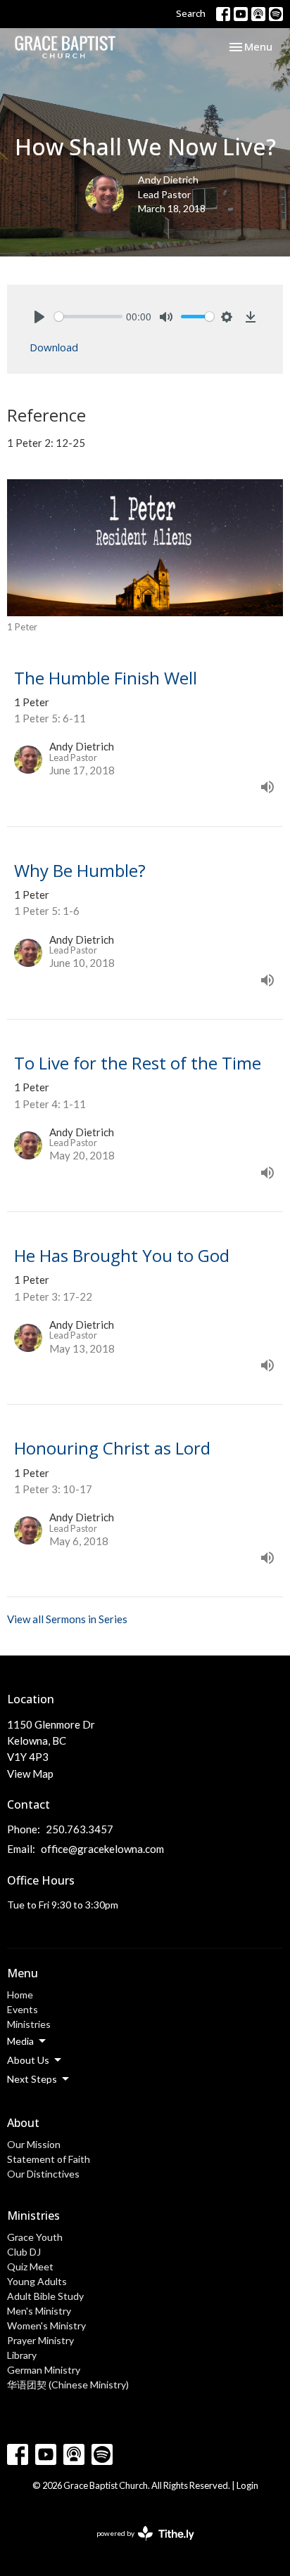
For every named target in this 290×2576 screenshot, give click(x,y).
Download (54, 347)
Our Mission (34, 2144)
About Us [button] (28, 2060)
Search (191, 13)
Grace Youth (35, 2237)
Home (20, 1995)
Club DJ (24, 2252)
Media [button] (20, 2041)
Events (23, 2009)
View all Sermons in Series (67, 1619)
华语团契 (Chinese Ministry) (68, 2385)
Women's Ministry (46, 2325)
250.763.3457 (80, 1829)
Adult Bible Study (45, 2296)
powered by (138, 2545)
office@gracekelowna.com (102, 1849)
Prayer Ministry (40, 2340)
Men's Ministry (39, 2311)
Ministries (29, 2024)
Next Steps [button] (32, 2079)
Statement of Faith (49, 2159)
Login (247, 2485)
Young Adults (37, 2281)
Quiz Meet (30, 2266)
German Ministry (44, 2370)
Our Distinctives (43, 2174)
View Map (30, 1774)
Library (22, 2355)
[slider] (88, 317)
